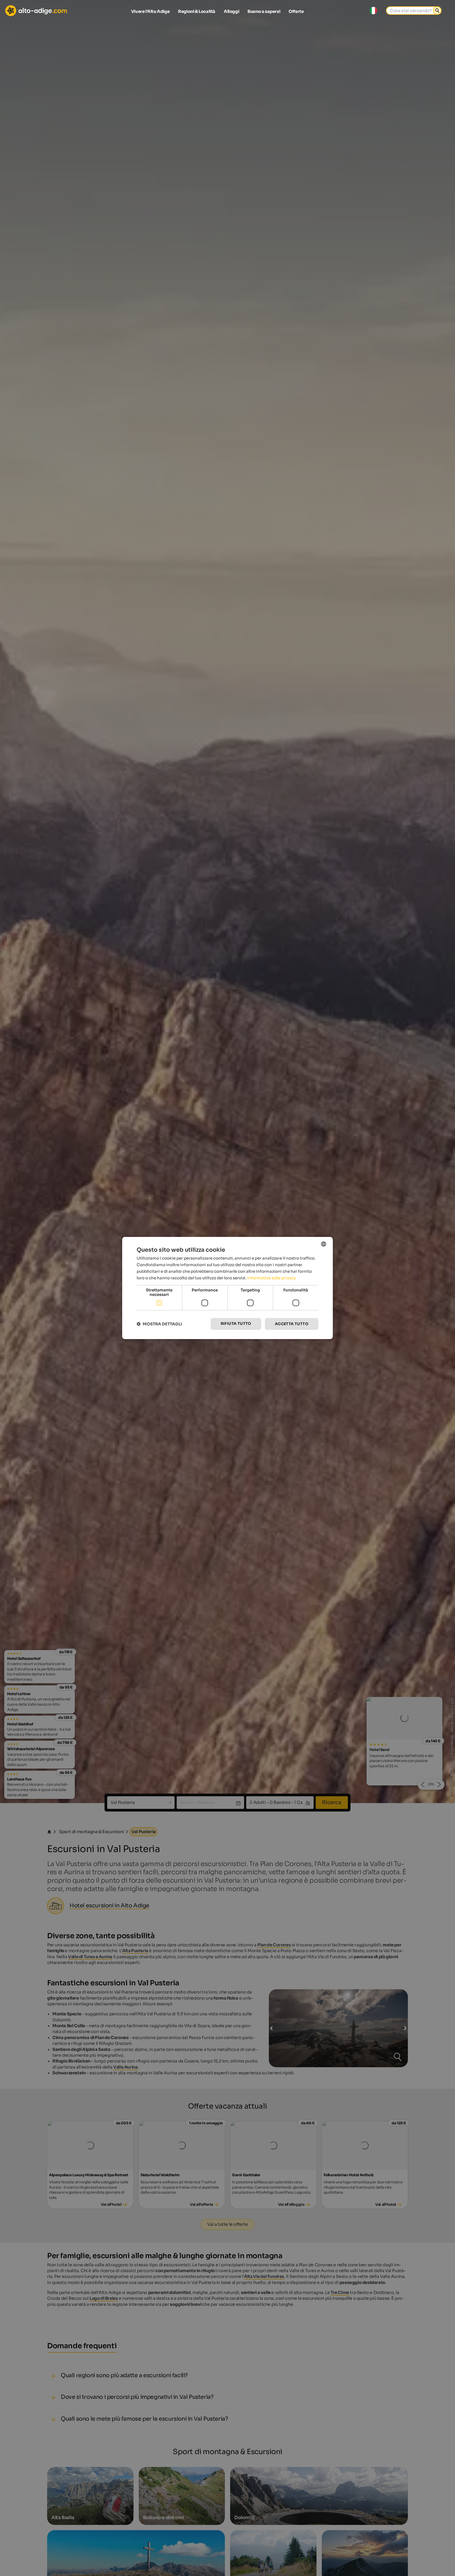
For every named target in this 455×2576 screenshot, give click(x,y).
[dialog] (227, 1288)
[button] (159, 1324)
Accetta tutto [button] (292, 1324)
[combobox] (324, 1244)
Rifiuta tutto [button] (236, 1324)
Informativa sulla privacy (271, 1278)
